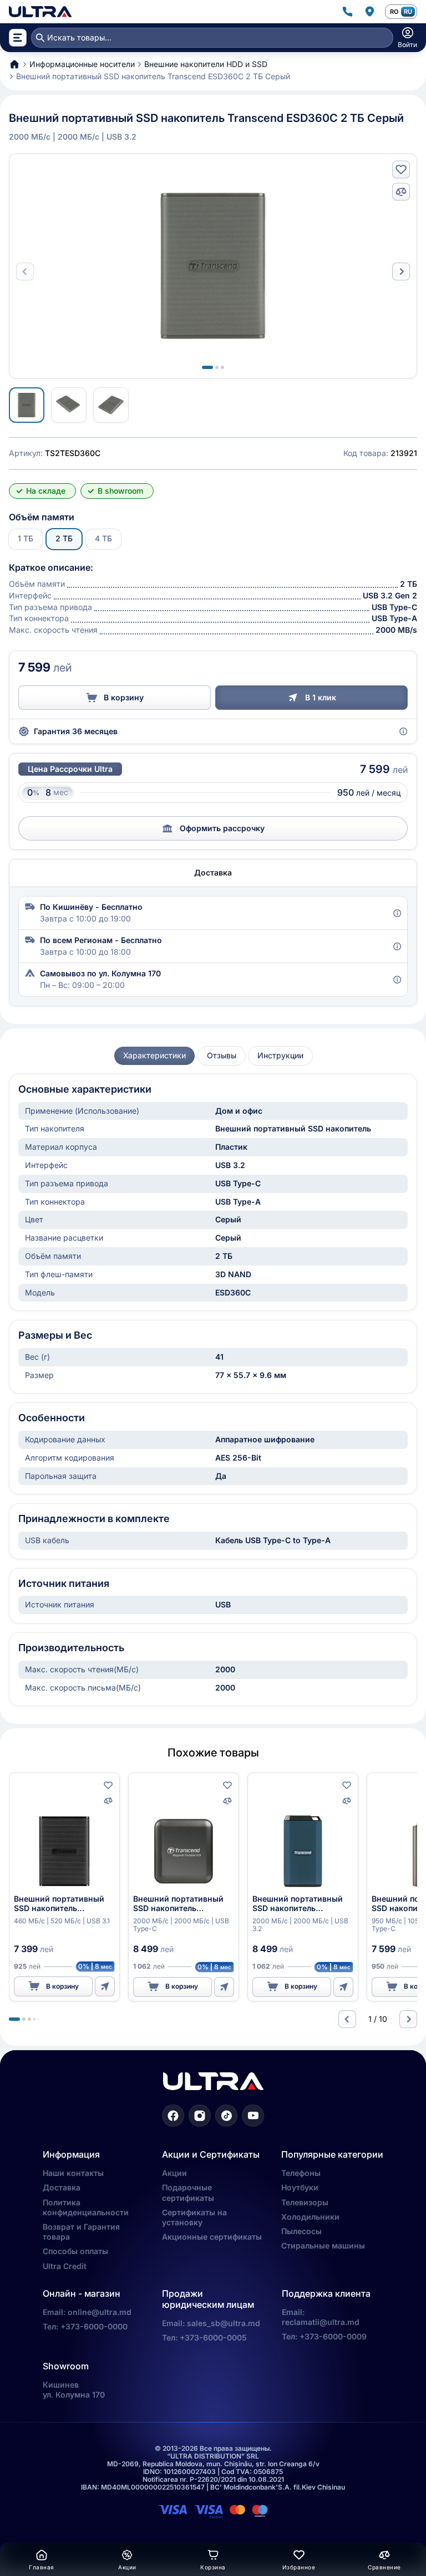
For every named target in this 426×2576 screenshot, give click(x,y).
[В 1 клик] (105, 1986)
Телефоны (301, 2173)
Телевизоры (305, 2202)
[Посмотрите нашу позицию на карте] (369, 12)
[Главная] (40, 12)
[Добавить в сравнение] (401, 192)
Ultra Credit (65, 2266)
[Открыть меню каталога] (18, 38)
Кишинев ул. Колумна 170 (74, 2390)
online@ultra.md (100, 2312)
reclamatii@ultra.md (321, 2322)
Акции (174, 2173)
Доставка (62, 2187)
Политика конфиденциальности (86, 2207)
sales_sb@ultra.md (224, 2323)
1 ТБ (26, 538)
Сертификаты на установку (194, 2217)
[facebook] (173, 2116)
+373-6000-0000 (94, 2326)
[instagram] (200, 2116)
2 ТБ (64, 538)
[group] (154, 1056)
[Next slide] (401, 272)
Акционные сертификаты (212, 2237)
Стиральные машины (323, 2245)
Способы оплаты (75, 2251)
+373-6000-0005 (213, 2337)
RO (394, 12)
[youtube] (253, 2116)
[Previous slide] (347, 2019)
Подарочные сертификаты (188, 2192)
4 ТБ (103, 538)
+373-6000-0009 (333, 2336)
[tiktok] (226, 2116)
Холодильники (310, 2217)
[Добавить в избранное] (401, 170)
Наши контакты (73, 2173)
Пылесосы (301, 2231)
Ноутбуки (300, 2187)
